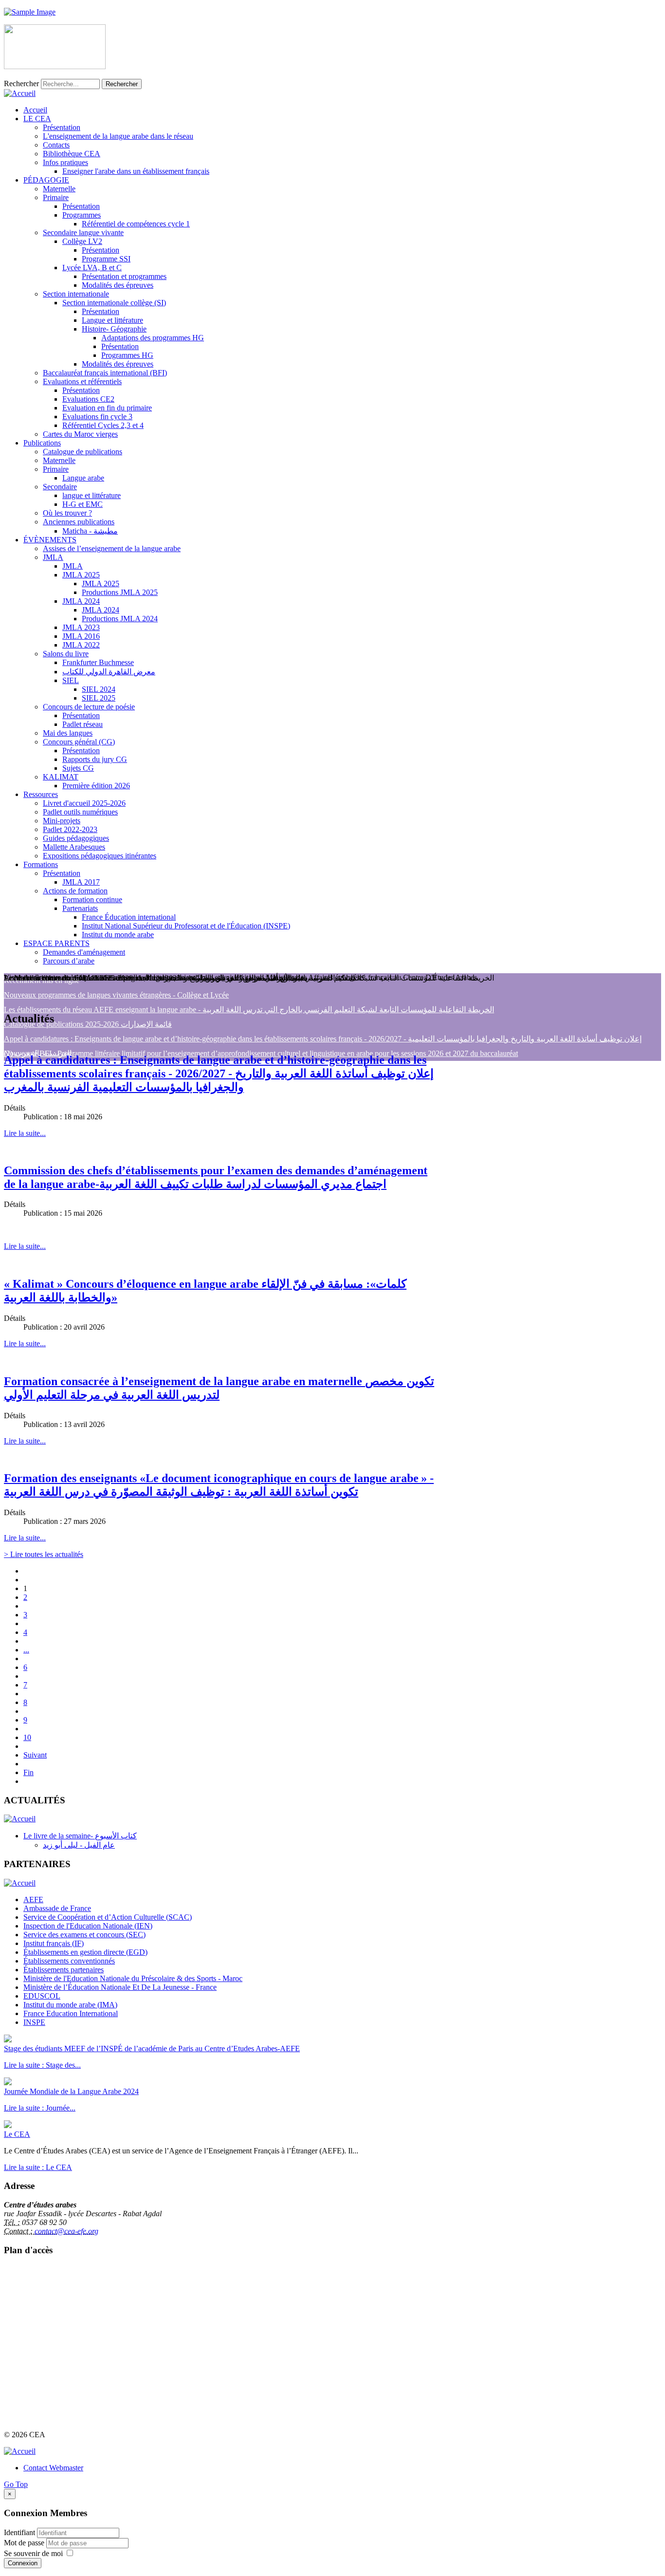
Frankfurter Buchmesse (98, 662)
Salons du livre (66, 654)
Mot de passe (25, 2543)
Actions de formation (75, 891)
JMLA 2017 (81, 882)
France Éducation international (129, 917)
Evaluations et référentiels (82, 381)
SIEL (71, 680)
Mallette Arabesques (74, 847)
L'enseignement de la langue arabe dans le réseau (118, 136)
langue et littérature (92, 495)
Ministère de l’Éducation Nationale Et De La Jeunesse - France (120, 1987)
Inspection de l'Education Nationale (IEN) (88, 1926)
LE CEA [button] (37, 119)
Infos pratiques (65, 162)
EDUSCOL (42, 1996)
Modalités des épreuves (118, 285)
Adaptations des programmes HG (153, 338)
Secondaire (60, 487)
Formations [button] (41, 864)
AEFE (33, 1900)
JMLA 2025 (81, 575)
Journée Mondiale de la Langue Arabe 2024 (71, 2091)
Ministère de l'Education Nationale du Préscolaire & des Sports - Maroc (133, 1978)
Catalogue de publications (83, 452)
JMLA (53, 557)
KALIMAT (61, 777)
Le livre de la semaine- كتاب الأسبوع (80, 1836)
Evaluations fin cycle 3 (97, 417)
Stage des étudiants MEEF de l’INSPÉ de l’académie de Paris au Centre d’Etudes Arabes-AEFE (152, 2048)
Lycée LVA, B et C (92, 268)
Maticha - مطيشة (90, 531)
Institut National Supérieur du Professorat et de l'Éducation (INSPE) (186, 926)
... (26, 1650)
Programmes (82, 215)
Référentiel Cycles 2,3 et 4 (103, 425)
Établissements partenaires (64, 1970)
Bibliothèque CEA (72, 154)
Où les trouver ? (67, 513)
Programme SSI (106, 259)
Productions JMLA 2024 (120, 619)
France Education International (71, 2013)
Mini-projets (62, 821)
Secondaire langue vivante (83, 232)
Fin (28, 1772)
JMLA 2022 (81, 645)
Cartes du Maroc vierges (80, 434)
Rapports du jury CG (95, 759)
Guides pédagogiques (76, 838)
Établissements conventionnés (69, 1961)
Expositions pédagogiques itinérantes (100, 856)
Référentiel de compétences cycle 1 (136, 224)
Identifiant (19, 2532)
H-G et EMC (83, 504)
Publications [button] (42, 443)
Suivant (35, 1755)
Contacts (56, 145)
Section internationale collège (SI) (114, 303)
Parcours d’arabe (69, 961)
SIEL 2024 (99, 689)
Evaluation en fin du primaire (107, 408)
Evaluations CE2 (88, 399)
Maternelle (59, 189)
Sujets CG (78, 768)
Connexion (23, 2563)
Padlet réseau (83, 724)
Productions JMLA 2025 (120, 592)
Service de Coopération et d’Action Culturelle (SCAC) (108, 1917)
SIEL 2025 (99, 698)
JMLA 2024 (81, 601)
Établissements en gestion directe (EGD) (85, 1952)
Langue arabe (83, 478)
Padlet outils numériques (80, 812)
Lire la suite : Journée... (40, 2108)
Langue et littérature (112, 320)
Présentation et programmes (124, 276)
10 (27, 1737)
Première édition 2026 (96, 786)
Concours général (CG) (79, 742)
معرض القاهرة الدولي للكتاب (109, 672)
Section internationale (76, 294)
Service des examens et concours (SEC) (84, 1935)
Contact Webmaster (53, 2468)
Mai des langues (68, 733)
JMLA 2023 (81, 627)
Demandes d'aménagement (84, 952)
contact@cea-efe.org (66, 2231)
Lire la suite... (25, 1133)
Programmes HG (127, 355)
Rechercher (21, 83)
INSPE (34, 2022)
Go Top (16, 2484)
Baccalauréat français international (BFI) (105, 373)
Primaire (56, 197)
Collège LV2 (82, 241)
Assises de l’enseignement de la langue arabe (112, 548)
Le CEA (17, 2134)
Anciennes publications (79, 522)
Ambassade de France (57, 1908)
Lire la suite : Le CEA (38, 2167)
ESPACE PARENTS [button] (56, 943)
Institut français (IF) (54, 1943)
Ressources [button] (41, 794)
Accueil (35, 110)
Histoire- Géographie (114, 329)
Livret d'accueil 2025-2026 (84, 803)
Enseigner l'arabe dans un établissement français (136, 171)
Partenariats (80, 908)
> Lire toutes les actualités (44, 1554)
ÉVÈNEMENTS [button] (50, 540)
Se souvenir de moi (33, 2553)
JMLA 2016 (81, 636)
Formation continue (92, 899)
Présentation (62, 127)
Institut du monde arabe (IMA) (70, 2005)
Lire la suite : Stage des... (42, 2065)
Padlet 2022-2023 (70, 829)
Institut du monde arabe (118, 935)
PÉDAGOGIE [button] (46, 180)
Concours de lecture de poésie (89, 707)
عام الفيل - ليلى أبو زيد (79, 1845)
